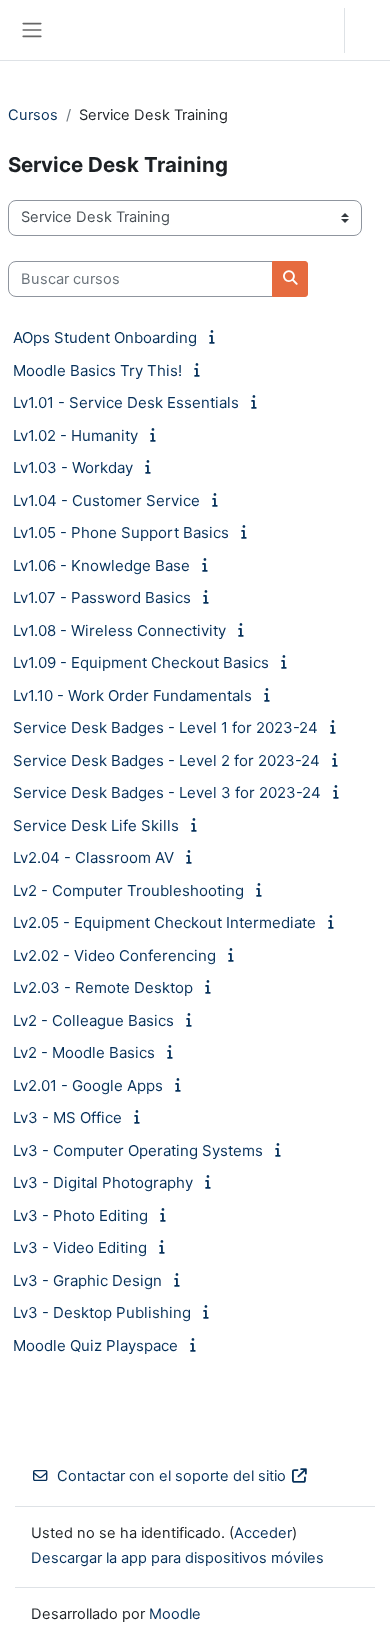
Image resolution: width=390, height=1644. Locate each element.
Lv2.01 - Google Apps (88, 1085)
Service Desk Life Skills (96, 825)
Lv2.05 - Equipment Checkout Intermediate (164, 922)
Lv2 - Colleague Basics (93, 1020)
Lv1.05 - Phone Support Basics (121, 532)
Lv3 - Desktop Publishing (102, 1312)
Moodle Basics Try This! (97, 370)
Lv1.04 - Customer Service (106, 500)
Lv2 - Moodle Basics (84, 1052)
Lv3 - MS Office (67, 1117)
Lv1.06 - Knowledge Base (101, 565)
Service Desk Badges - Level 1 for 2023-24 (165, 727)
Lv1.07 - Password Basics (102, 597)
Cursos (33, 115)
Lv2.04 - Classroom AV (93, 857)
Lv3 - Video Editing (80, 1247)
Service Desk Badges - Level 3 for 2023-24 (167, 792)
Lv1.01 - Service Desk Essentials (126, 402)
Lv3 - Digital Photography (103, 1182)
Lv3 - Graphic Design (87, 1280)
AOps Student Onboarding (105, 337)
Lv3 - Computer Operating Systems (138, 1150)
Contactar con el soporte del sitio (171, 1476)
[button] (309, 30)
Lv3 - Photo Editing (80, 1215)
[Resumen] (215, 337)
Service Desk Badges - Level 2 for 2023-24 (166, 760)
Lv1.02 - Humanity (75, 435)
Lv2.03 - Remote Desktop (103, 987)
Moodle (175, 1614)
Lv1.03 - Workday (73, 467)
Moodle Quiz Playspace (95, 1345)
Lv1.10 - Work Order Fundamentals (132, 695)
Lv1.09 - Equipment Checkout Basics (141, 662)
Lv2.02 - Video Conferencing (114, 955)
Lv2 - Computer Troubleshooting (128, 890)
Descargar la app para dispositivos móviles (177, 1558)
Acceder (372, 30)
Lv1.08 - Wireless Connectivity (119, 630)
